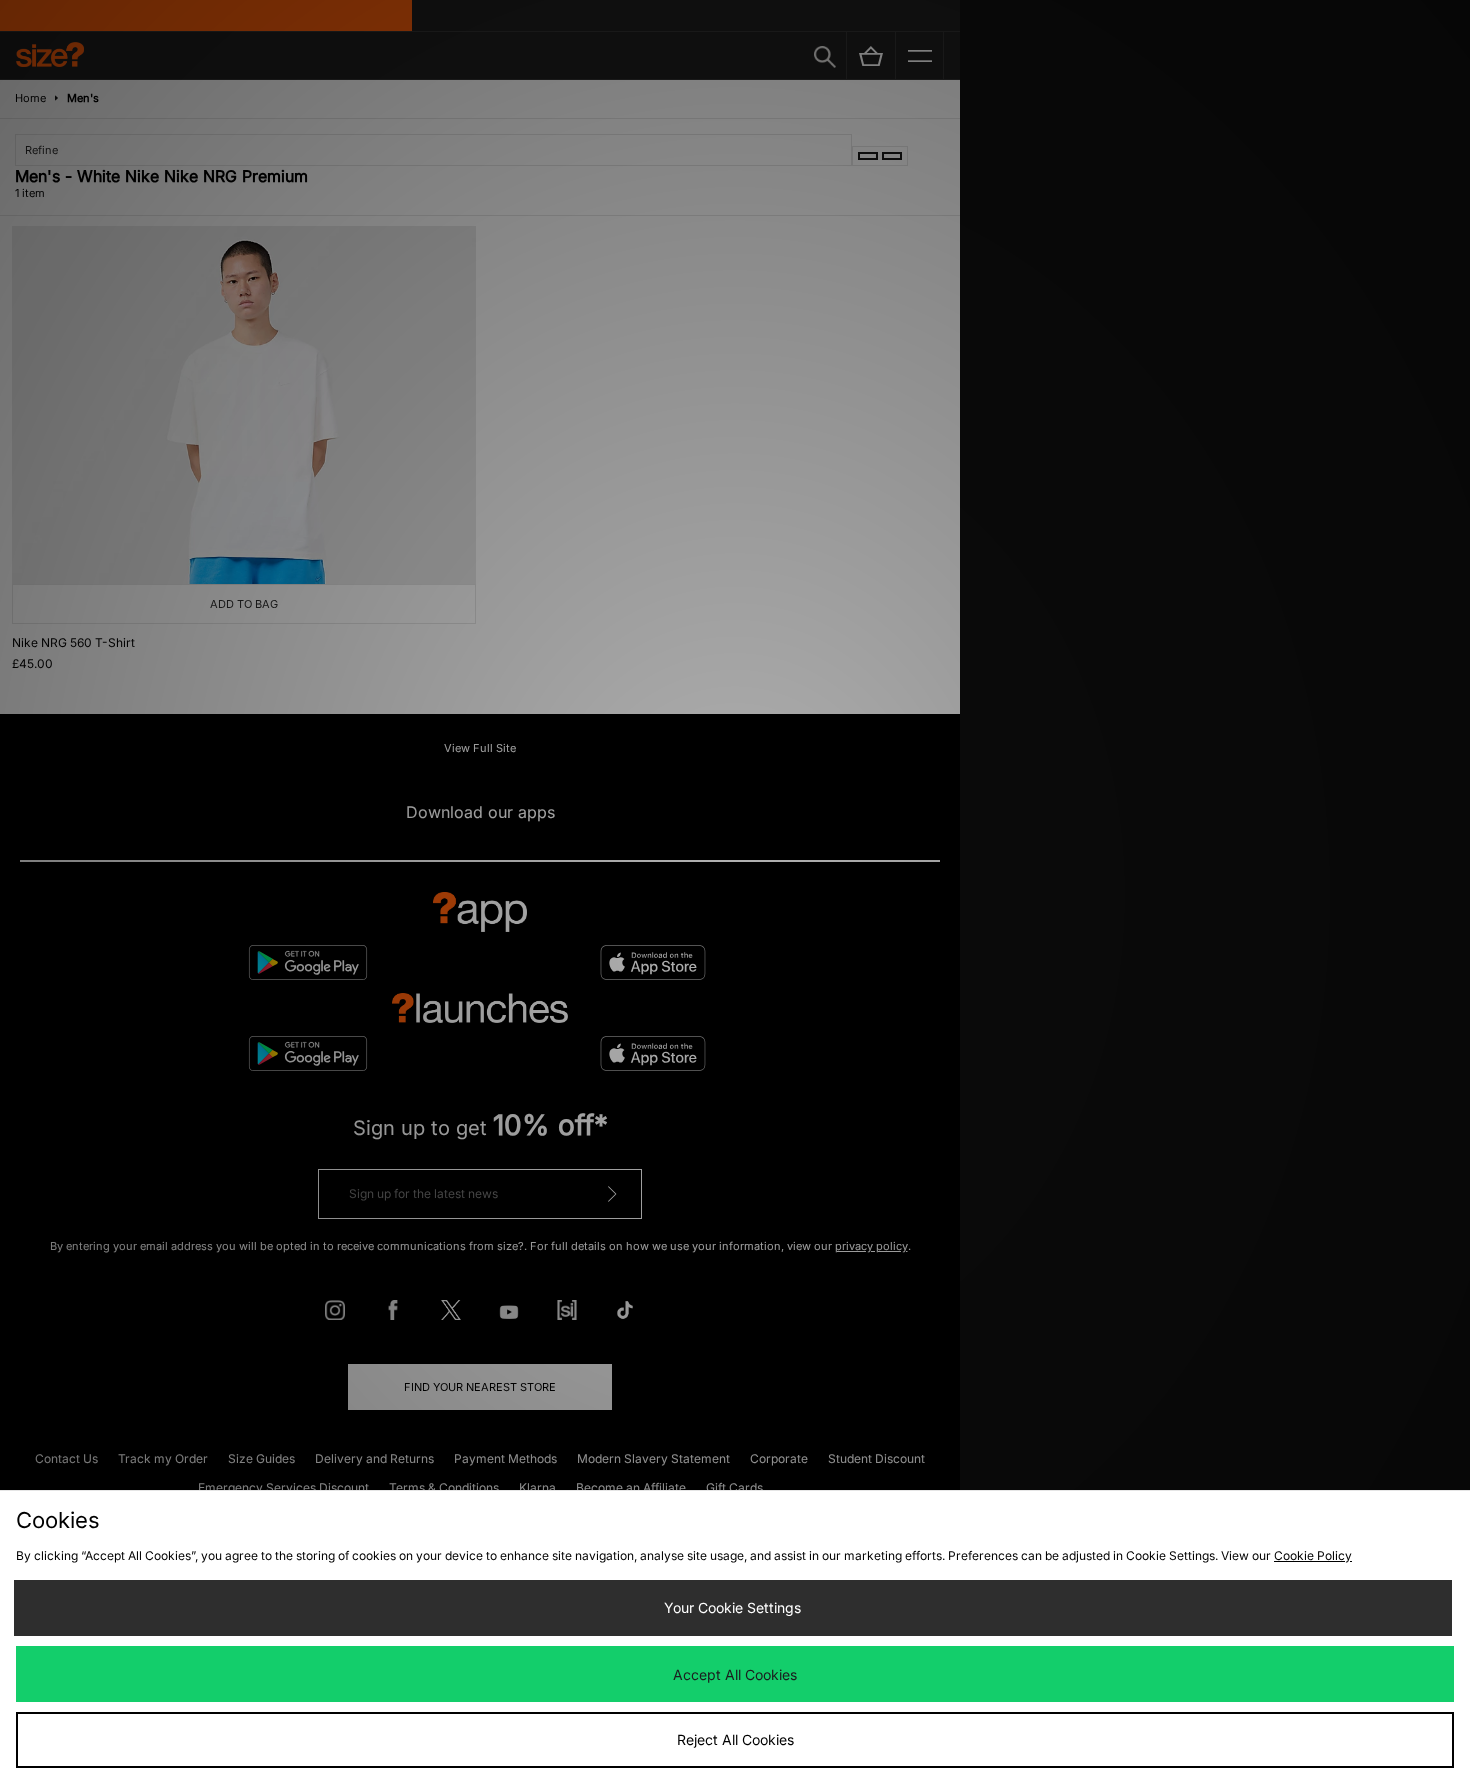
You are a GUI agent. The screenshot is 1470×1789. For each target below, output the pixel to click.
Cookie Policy (1313, 1555)
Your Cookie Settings (732, 1607)
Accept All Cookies (735, 1674)
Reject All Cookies (735, 1739)
